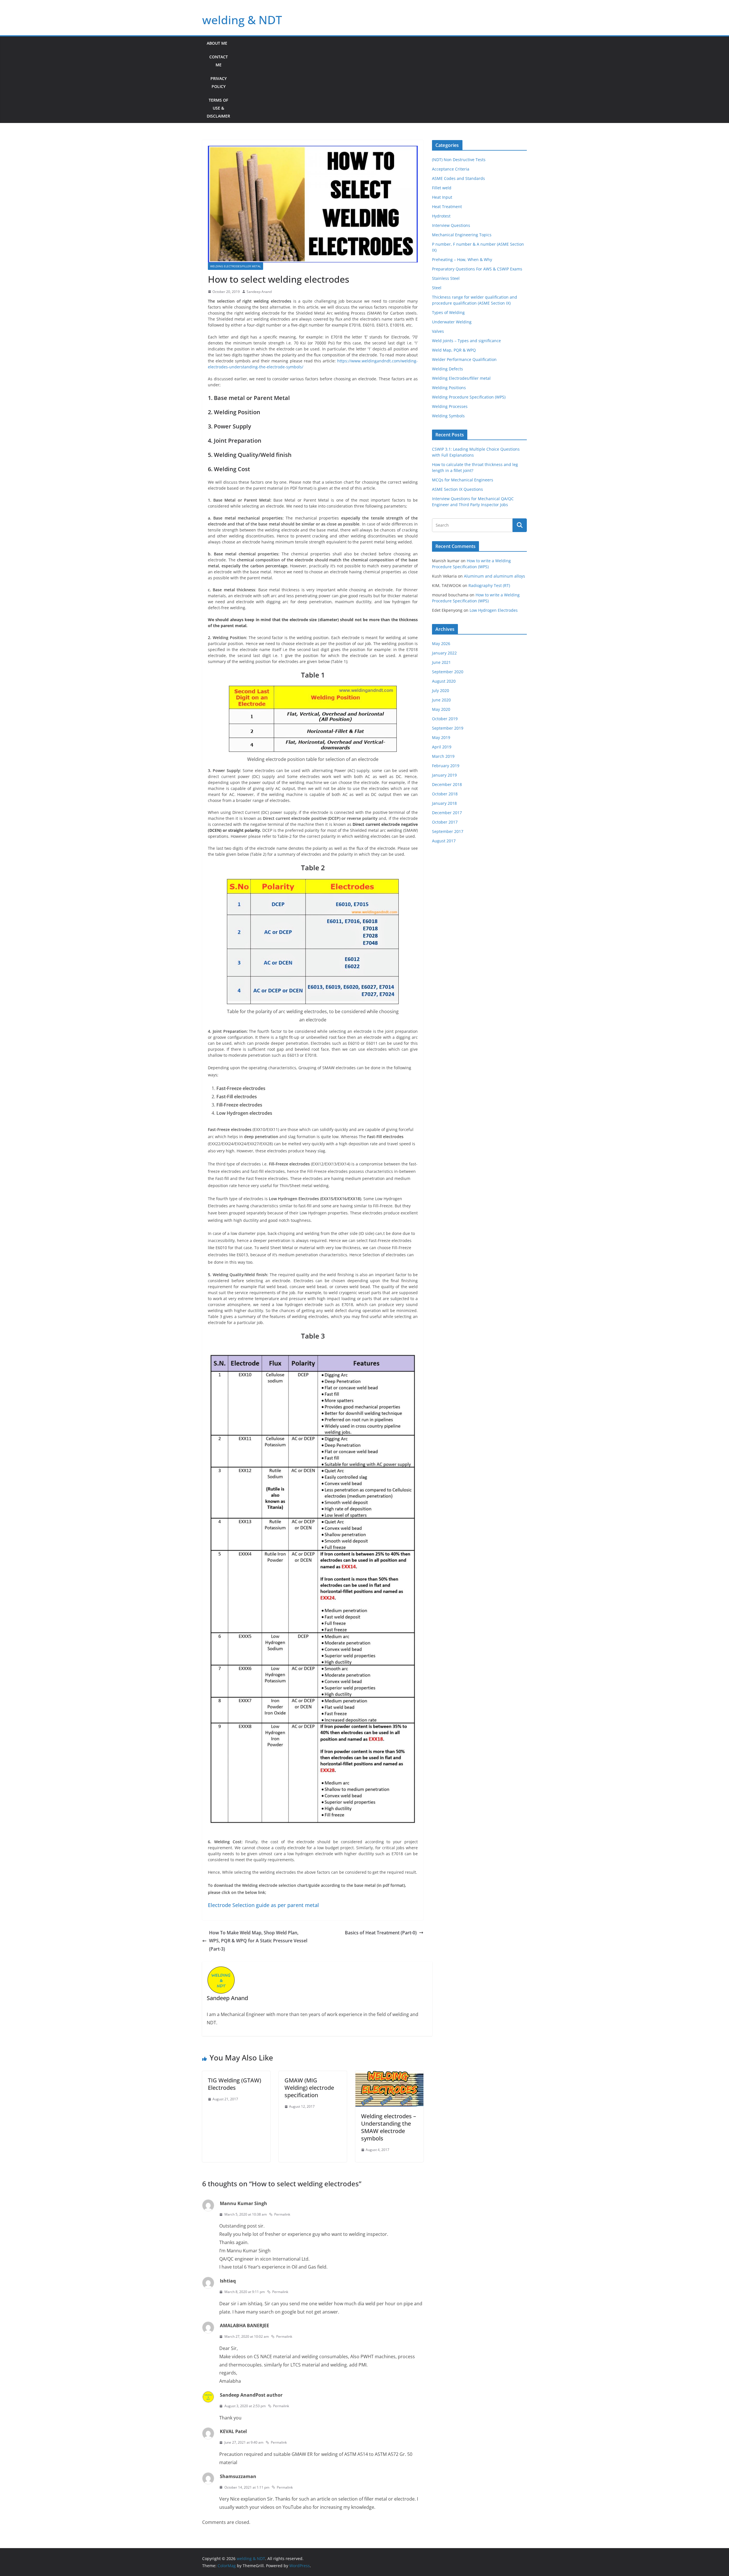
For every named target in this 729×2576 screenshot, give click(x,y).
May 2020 (441, 709)
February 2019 (446, 766)
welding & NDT (242, 20)
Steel (437, 288)
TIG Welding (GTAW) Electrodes (235, 2084)
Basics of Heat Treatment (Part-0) (381, 1933)
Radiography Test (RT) (489, 585)
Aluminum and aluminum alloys (494, 576)
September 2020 (448, 672)
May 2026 (441, 644)
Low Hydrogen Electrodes (494, 610)
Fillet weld (442, 188)
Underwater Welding (452, 322)
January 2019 (444, 775)
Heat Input (442, 197)
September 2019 (448, 728)
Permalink (282, 2214)
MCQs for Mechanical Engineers (463, 480)
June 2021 (441, 662)
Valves (438, 331)
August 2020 (444, 681)
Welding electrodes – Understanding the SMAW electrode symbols (389, 2127)
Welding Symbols (448, 416)
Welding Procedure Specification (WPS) (469, 397)
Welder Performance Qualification (464, 359)
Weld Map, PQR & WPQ (454, 350)
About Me (217, 43)
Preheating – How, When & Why (462, 259)
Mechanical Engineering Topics (462, 235)
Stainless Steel (446, 278)
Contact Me (219, 61)
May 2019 (441, 737)
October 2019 (445, 719)
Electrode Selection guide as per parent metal (263, 1905)
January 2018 (444, 803)
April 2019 (442, 747)
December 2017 (447, 813)
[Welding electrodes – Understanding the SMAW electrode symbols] (389, 2075)
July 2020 (441, 690)
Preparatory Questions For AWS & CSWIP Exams (477, 269)
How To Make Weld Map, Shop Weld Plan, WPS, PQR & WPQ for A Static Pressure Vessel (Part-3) (258, 1941)
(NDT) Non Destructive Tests (459, 160)
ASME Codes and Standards (458, 178)
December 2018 (447, 784)
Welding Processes (450, 406)
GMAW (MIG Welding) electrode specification (309, 2088)
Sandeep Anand (259, 292)
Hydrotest (441, 216)
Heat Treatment (447, 207)
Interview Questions (451, 225)
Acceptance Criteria (451, 169)
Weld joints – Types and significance (466, 341)
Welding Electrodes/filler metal (236, 266)
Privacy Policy (219, 82)
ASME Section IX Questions (457, 489)
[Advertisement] (381, 80)
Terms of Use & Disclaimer (218, 108)
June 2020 (441, 700)
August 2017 (444, 841)
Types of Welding (448, 312)
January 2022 (444, 653)
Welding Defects (448, 369)
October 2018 (445, 794)
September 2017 (448, 831)
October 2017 (445, 822)
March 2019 (443, 756)
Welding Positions (449, 388)
